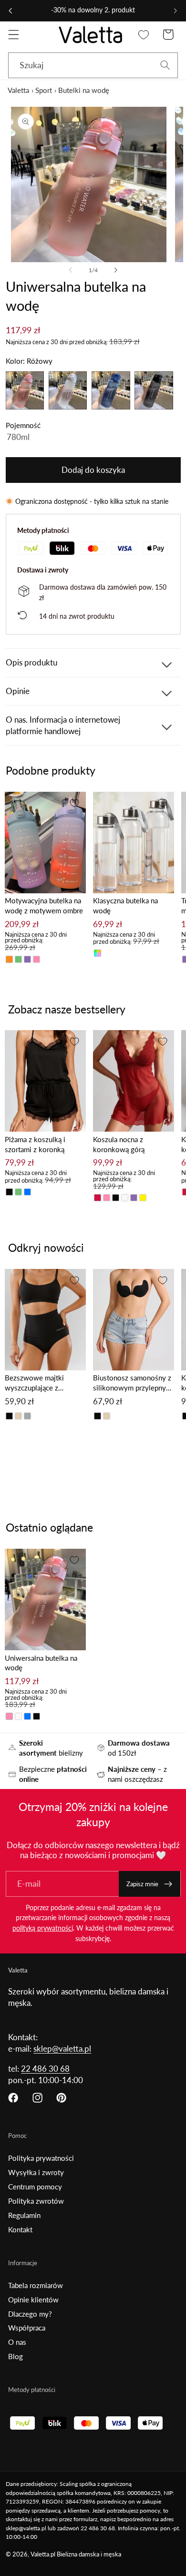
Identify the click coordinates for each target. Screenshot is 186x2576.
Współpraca (27, 2328)
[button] (14, 35)
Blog (15, 2356)
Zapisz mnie (142, 1884)
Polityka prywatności (41, 2158)
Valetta (18, 90)
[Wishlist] (144, 35)
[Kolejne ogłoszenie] (176, 10)
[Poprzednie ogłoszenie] (10, 10)
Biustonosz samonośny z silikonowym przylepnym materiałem (132, 1383)
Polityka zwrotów (36, 2201)
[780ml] (93, 437)
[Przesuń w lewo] (71, 270)
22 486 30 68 (45, 2069)
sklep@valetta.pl (62, 2049)
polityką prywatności (43, 1928)
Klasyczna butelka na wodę (125, 905)
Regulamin (24, 2215)
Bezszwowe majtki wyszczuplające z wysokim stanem (34, 1383)
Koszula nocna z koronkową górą (119, 1144)
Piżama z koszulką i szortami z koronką (35, 1144)
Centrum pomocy (35, 2187)
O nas (17, 2342)
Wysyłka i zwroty (36, 2172)
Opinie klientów (33, 2300)
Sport (44, 90)
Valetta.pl (43, 2554)
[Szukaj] (165, 65)
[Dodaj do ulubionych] (74, 803)
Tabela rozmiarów (36, 2285)
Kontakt (20, 2229)
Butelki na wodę (84, 90)
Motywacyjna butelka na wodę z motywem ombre (44, 905)
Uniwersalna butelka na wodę (41, 1663)
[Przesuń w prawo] (115, 270)
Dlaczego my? (30, 2314)
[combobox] (93, 65)
